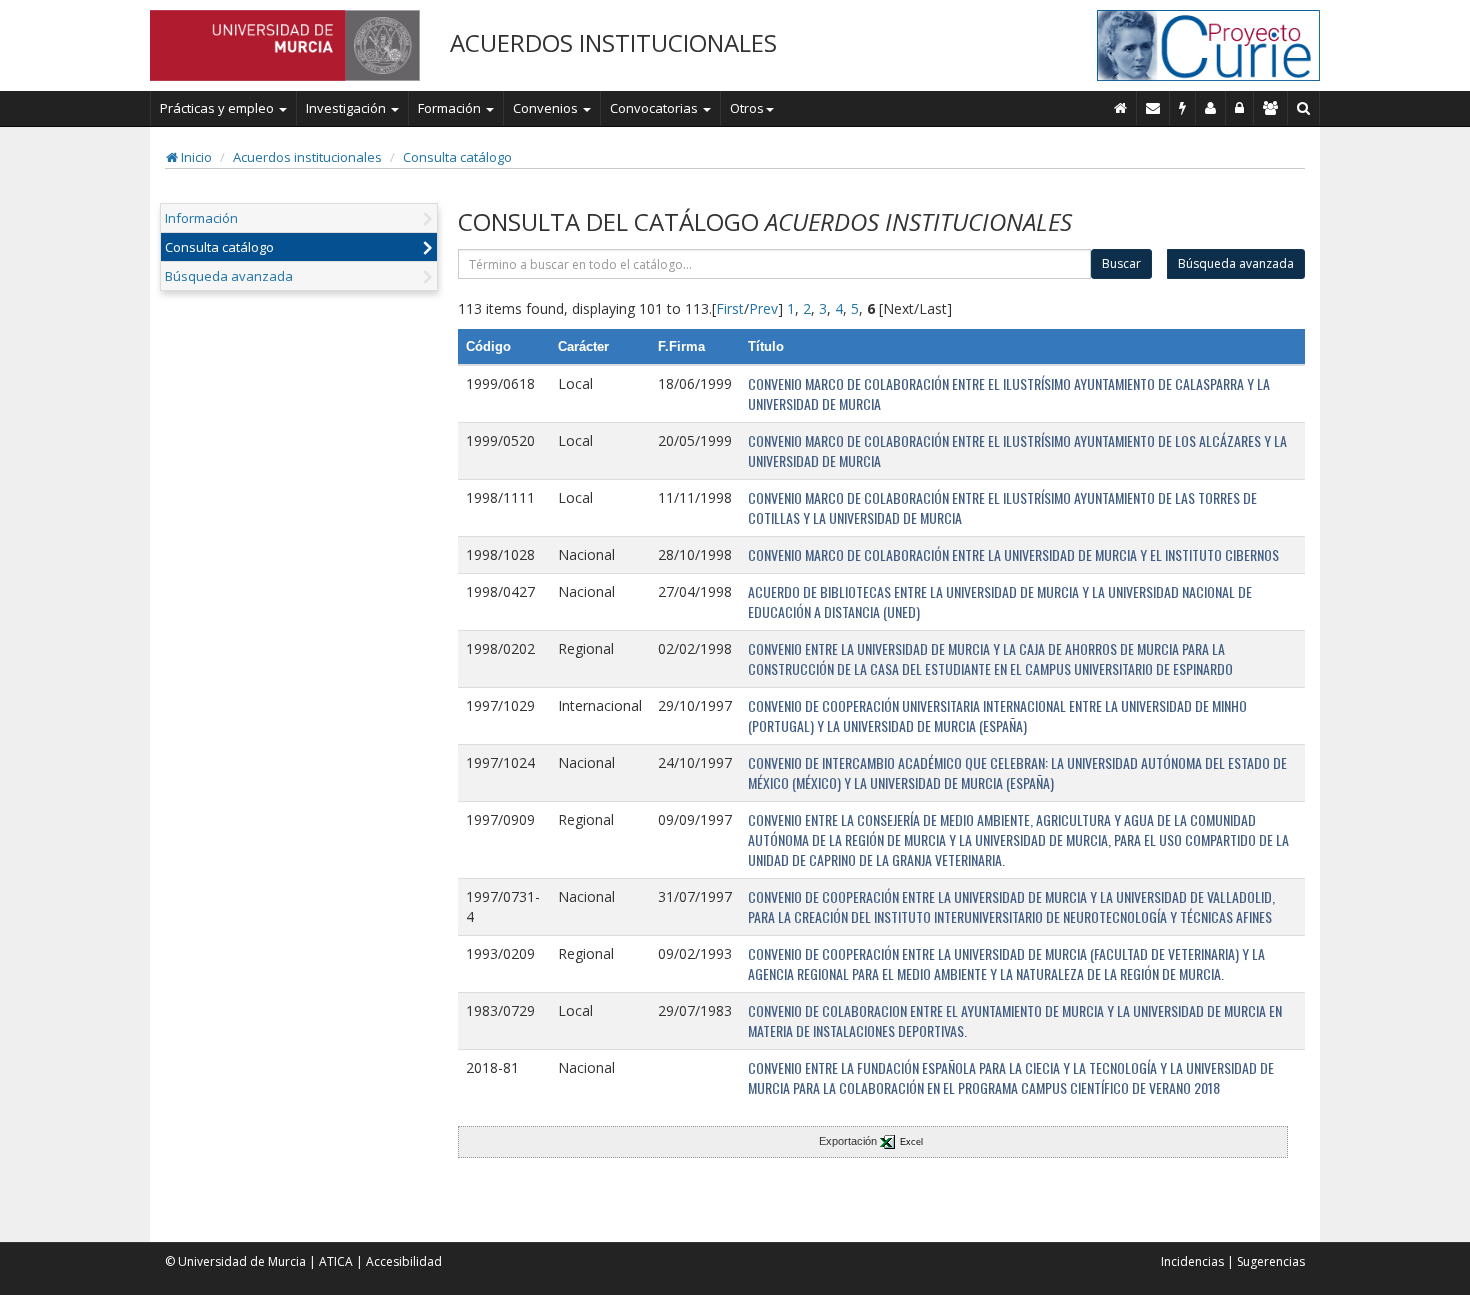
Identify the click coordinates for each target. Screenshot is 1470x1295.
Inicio (195, 157)
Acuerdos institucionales (307, 157)
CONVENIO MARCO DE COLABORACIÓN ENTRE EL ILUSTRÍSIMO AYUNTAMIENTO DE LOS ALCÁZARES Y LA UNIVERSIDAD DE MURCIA (1017, 450)
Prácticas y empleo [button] (218, 108)
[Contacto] (1153, 108)
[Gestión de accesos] (1271, 108)
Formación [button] (451, 108)
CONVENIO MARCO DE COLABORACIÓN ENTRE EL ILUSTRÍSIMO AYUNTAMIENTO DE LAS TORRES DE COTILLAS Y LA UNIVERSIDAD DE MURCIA (1002, 507)
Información (201, 218)
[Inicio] (1121, 108)
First (730, 308)
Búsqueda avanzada (229, 276)
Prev (763, 308)
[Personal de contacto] (1211, 108)
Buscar (1121, 263)
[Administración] (1240, 108)
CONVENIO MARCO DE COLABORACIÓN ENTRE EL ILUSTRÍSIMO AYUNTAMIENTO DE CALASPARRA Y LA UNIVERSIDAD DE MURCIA (1009, 393)
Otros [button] (747, 108)
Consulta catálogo (457, 157)
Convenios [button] (547, 108)
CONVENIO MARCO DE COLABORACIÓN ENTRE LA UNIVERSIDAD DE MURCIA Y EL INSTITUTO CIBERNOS (1013, 554)
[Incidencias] (1183, 108)
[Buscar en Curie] (1304, 108)
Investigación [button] (347, 108)
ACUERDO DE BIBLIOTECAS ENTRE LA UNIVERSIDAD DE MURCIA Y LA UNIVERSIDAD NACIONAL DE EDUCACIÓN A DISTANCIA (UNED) (1000, 601)
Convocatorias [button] (655, 108)
